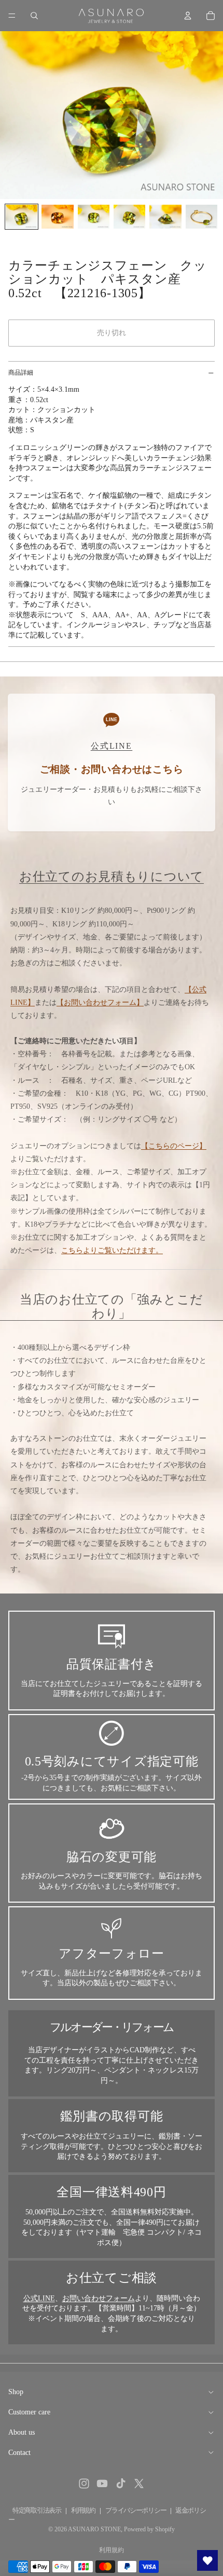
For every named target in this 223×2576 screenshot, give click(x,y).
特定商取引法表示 (37, 2510)
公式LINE (39, 2298)
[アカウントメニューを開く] (188, 16)
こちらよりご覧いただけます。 (112, 1250)
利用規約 (83, 2510)
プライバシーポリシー (136, 2510)
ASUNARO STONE (94, 2529)
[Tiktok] (121, 2484)
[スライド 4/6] (129, 217)
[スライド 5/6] (165, 217)
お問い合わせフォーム (99, 2298)
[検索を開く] (34, 16)
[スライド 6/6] (201, 217)
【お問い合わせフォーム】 (100, 1002)
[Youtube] (102, 2484)
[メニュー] (12, 16)
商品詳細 (21, 373)
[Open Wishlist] (207, 2560)
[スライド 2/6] (57, 217)
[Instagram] (84, 2484)
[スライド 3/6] (94, 217)
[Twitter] (139, 2484)
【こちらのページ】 (174, 1146)
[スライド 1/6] (22, 217)
